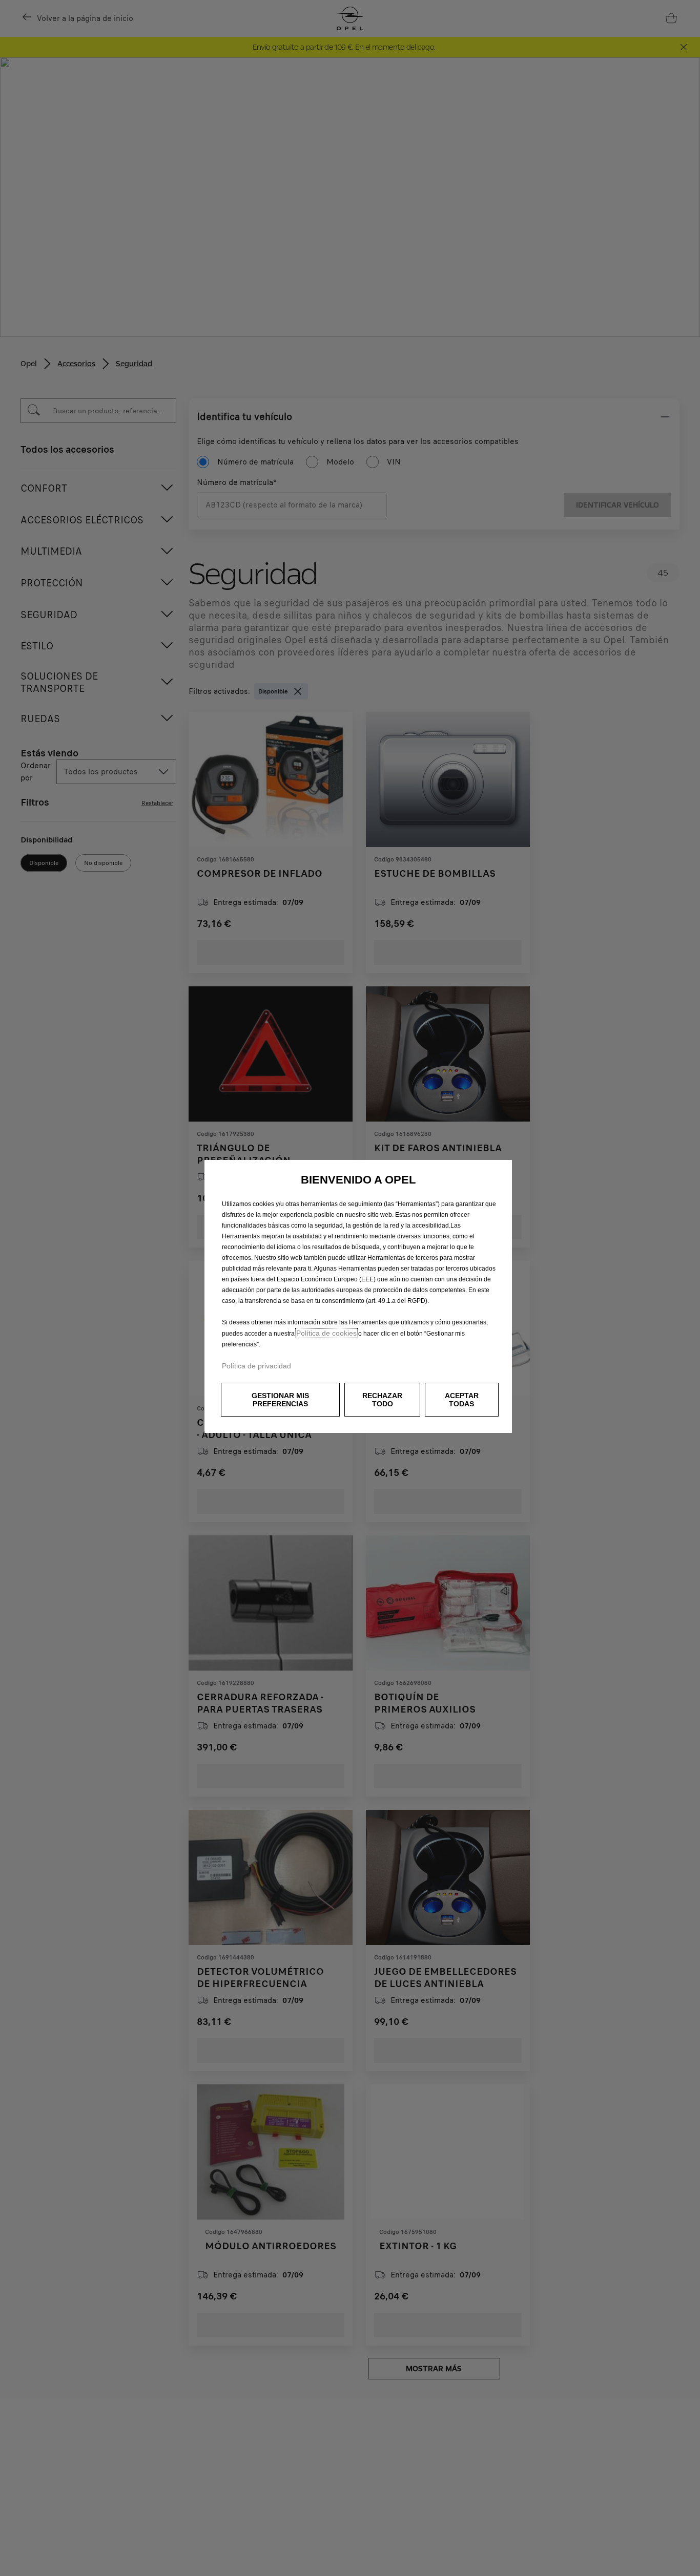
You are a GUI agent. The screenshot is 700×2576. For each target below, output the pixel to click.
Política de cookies (326, 1333)
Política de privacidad (256, 1366)
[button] (280, 1400)
